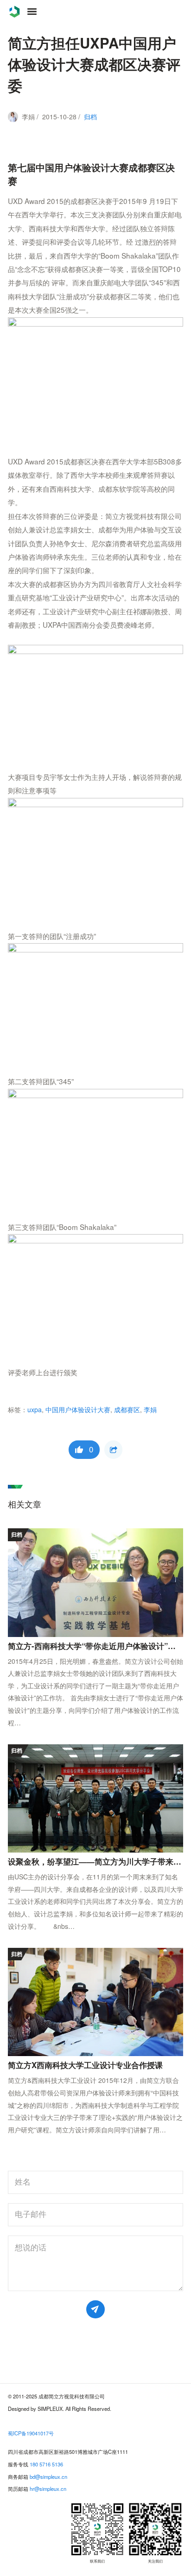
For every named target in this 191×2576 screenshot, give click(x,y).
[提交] (95, 2309)
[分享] (113, 1449)
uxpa (35, 1409)
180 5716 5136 (46, 2464)
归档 (90, 117)
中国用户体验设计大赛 (78, 1409)
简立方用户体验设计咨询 (14, 12)
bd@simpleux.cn (48, 2477)
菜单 (32, 12)
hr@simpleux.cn (48, 2489)
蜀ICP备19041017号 (31, 2433)
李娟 (150, 1409)
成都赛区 (127, 1409)
